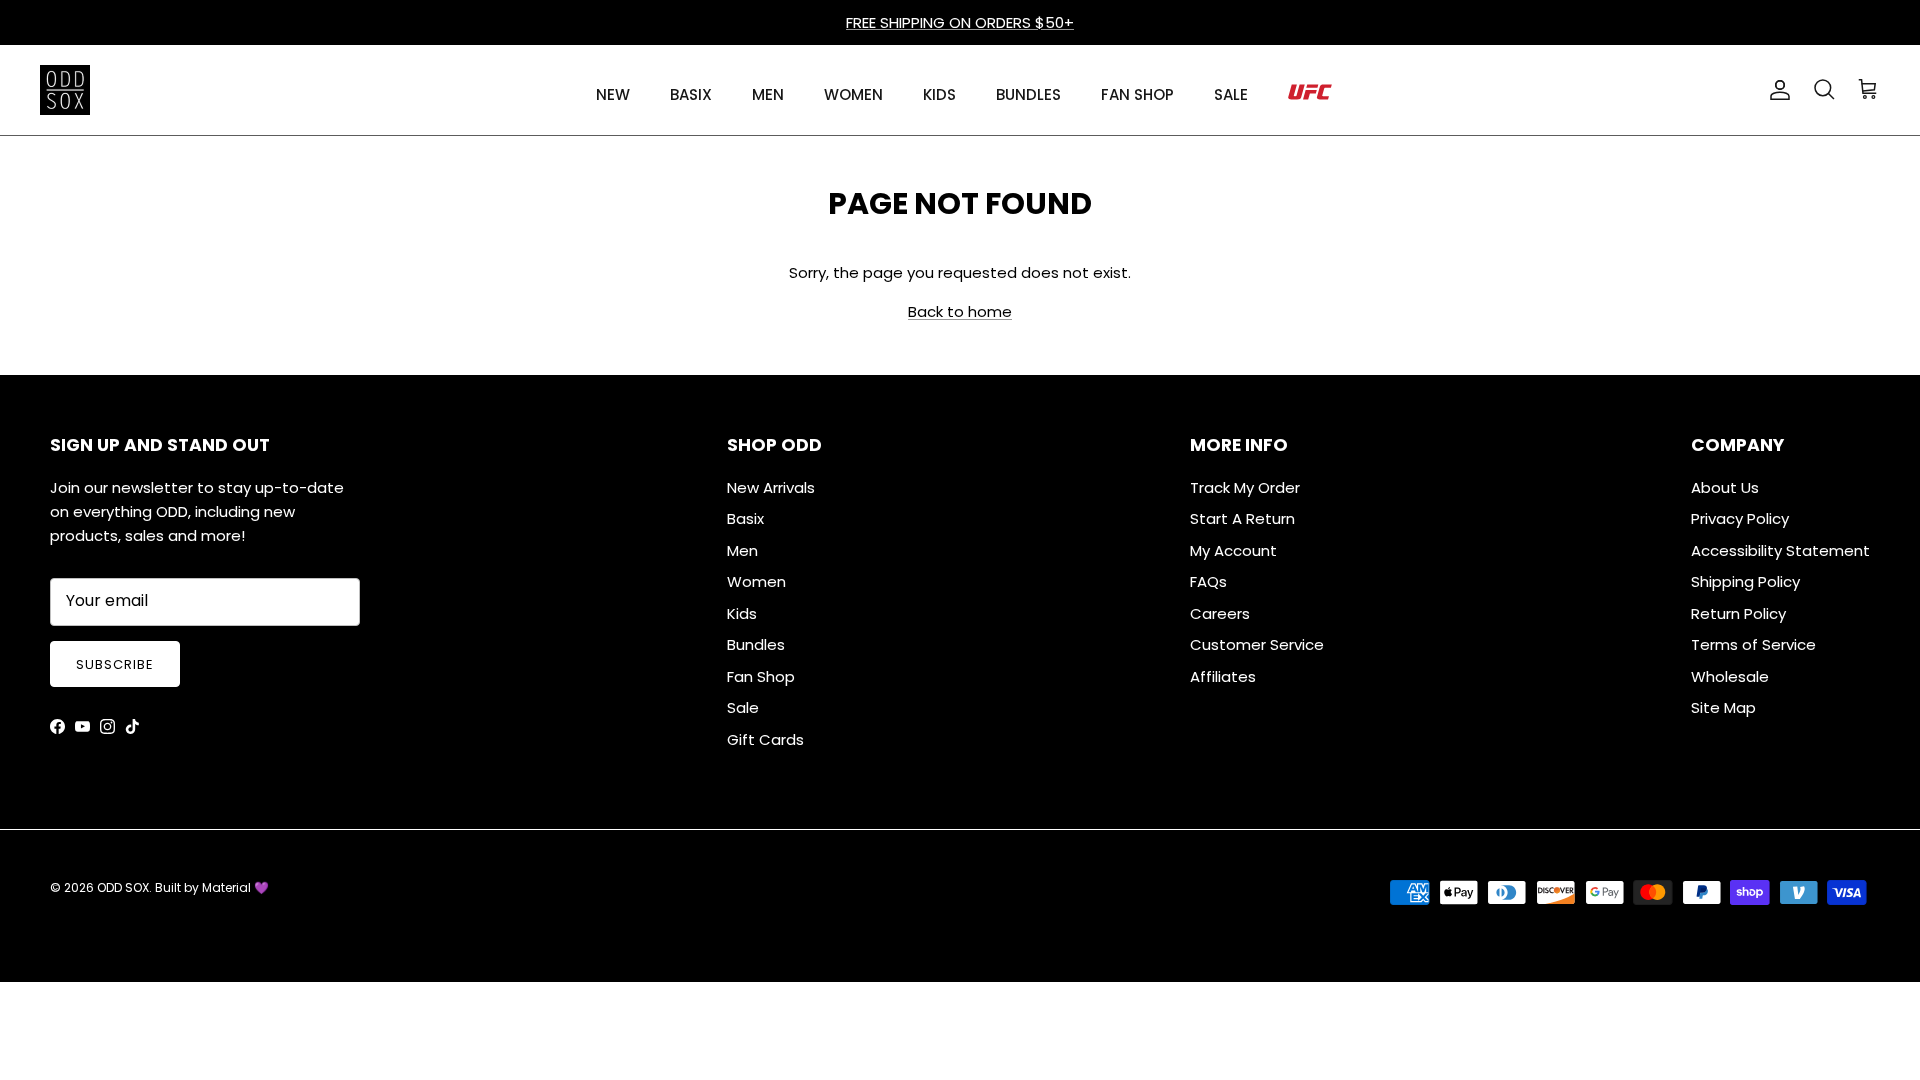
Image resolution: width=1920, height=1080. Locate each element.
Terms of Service (1753, 644)
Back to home (960, 311)
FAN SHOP (1137, 94)
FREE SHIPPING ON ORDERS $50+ (960, 22)
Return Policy (1738, 613)
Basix (745, 518)
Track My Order (1245, 487)
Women (756, 581)
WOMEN (853, 94)
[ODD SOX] (65, 90)
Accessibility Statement (1780, 550)
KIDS (939, 94)
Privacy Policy (1740, 518)
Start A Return (1242, 518)
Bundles (756, 644)
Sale (743, 707)
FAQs (1208, 581)
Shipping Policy (1745, 581)
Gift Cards (765, 739)
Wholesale (1730, 676)
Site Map (1723, 707)
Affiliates (1223, 676)
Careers (1220, 613)
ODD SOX (123, 887)
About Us (1725, 487)
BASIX (691, 94)
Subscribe (115, 664)
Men (742, 550)
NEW (613, 94)
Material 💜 (235, 887)
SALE (1231, 94)
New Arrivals (771, 487)
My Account (1233, 550)
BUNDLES (1028, 94)
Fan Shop (761, 676)
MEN (768, 94)
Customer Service (1257, 644)
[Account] (1776, 90)
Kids (742, 613)
